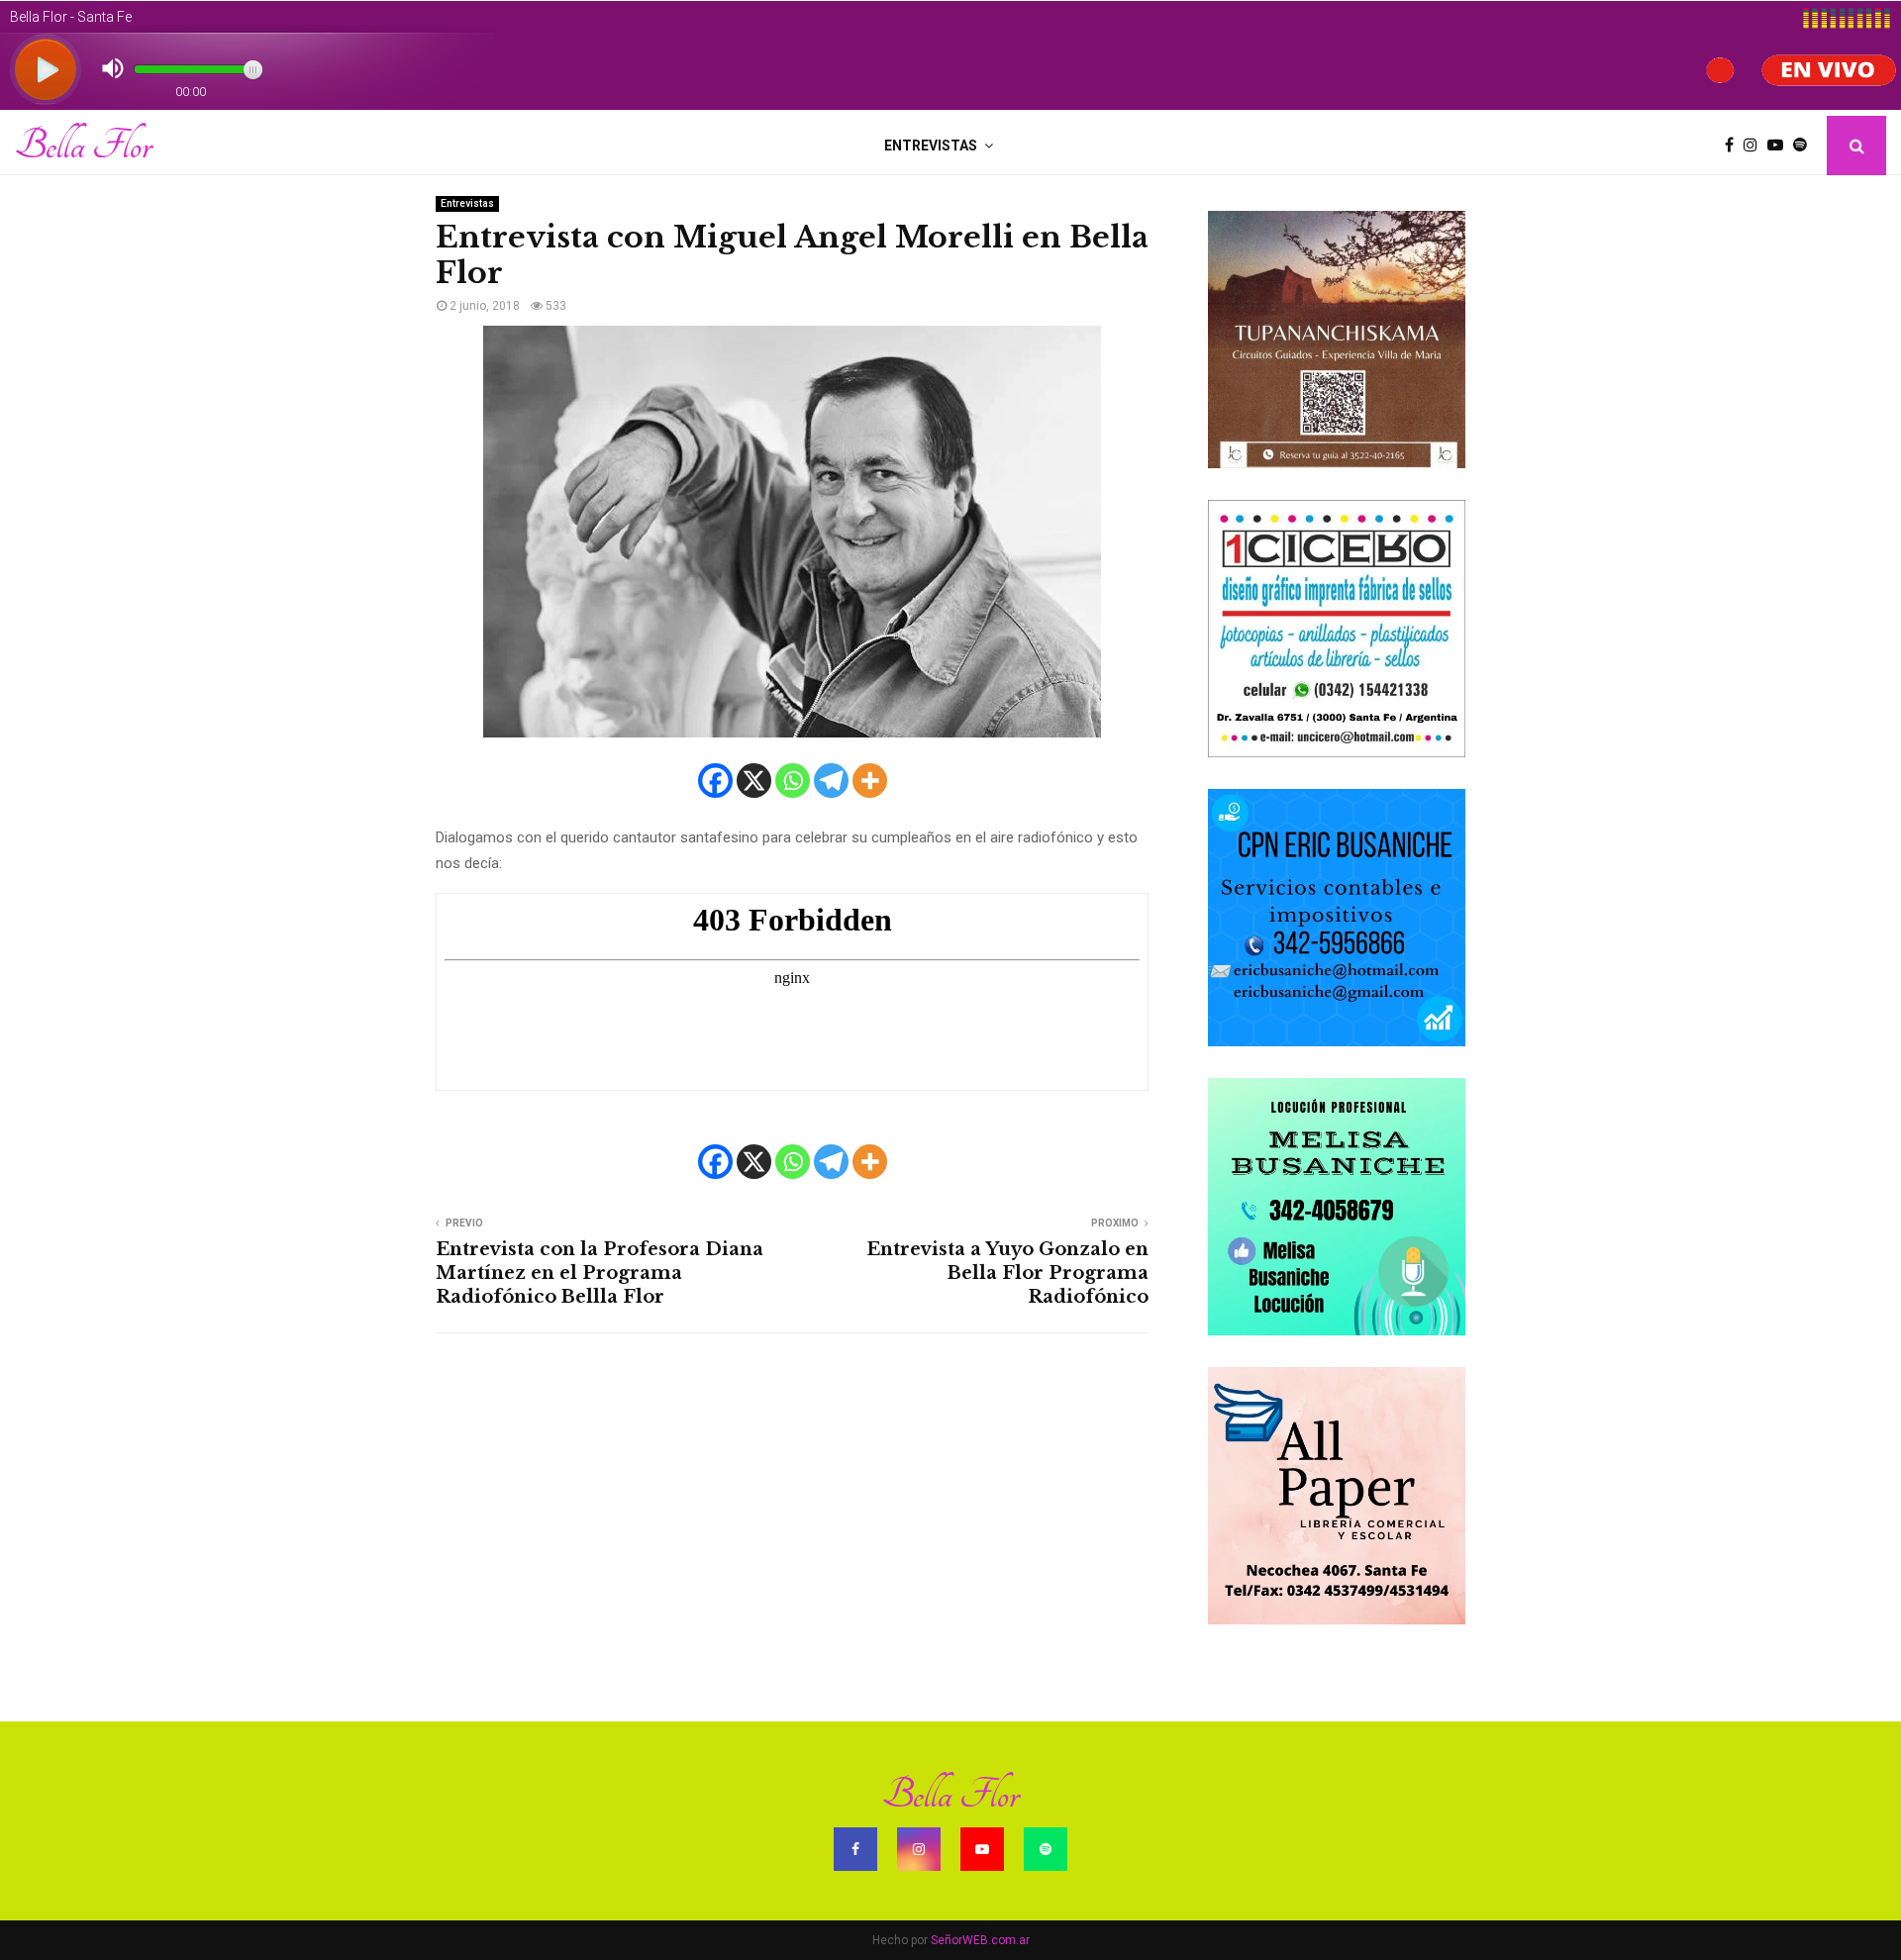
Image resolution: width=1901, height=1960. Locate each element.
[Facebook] (1734, 146)
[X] (754, 781)
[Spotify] (1805, 146)
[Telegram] (831, 781)
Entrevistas (931, 146)
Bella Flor (83, 146)
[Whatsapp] (793, 781)
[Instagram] (1755, 146)
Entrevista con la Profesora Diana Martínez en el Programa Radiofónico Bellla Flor (600, 1273)
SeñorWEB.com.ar (980, 1940)
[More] (870, 781)
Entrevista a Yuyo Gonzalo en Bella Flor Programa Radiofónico (1007, 1273)
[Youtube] (1780, 146)
